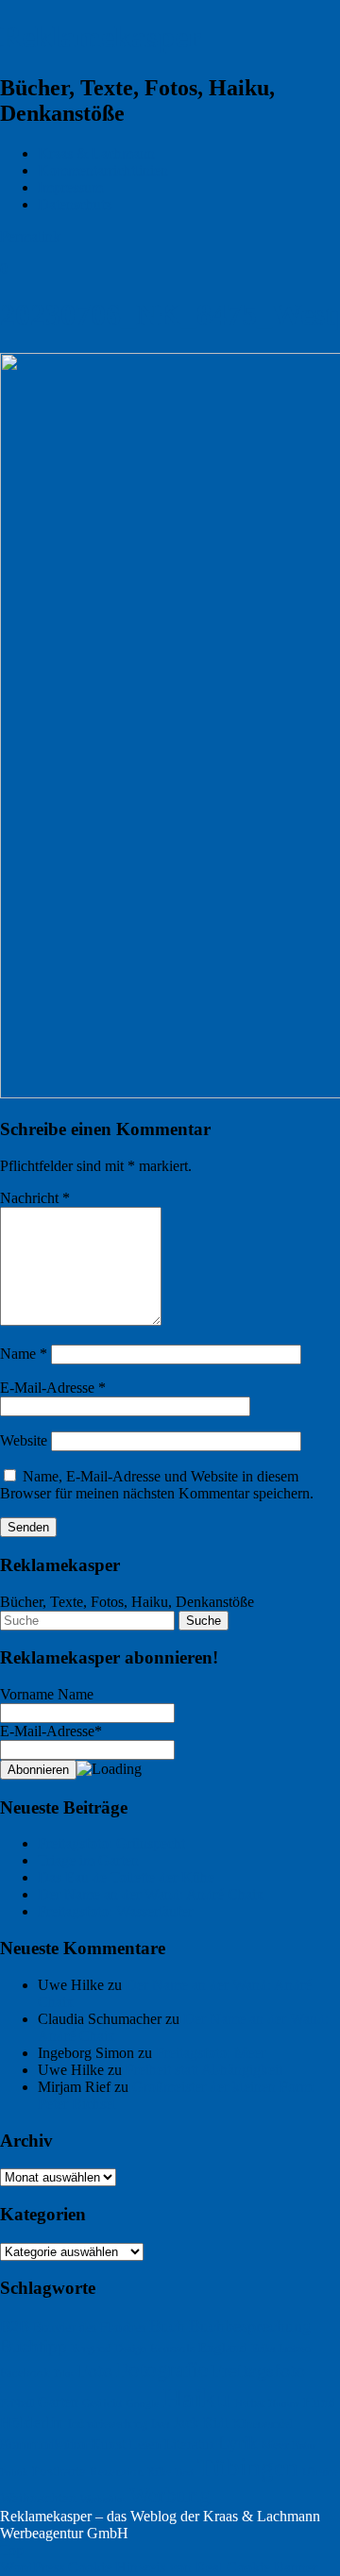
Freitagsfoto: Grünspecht (111, 1843)
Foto (95, 2370)
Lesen (145, 2444)
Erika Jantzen (281, 2349)
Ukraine (320, 2472)
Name (24, 1354)
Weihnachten (38, 2497)
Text (184, 2472)
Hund (320, 2402)
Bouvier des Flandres (89, 2327)
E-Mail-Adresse (53, 1388)
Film (64, 2373)
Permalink (30, 236)
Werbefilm (103, 2499)
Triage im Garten (88, 1860)
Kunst (108, 2444)
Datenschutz (75, 204)
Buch (167, 2326)
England (223, 2347)
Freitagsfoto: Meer (211, 2053)
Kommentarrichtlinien (103, 170)
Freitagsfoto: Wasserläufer (115, 1911)
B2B (15, 2326)
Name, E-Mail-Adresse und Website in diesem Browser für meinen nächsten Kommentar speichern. (157, 1485)
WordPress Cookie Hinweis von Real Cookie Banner (159, 2567)
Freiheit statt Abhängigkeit (204, 2070)
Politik (14, 2473)
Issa (160, 2424)
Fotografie (162, 2369)
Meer (275, 2444)
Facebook (25, 2373)
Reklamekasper (101, 37)
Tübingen (248, 2467)
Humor (284, 2403)
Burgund (91, 2349)
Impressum (70, 187)
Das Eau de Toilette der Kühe (126, 1877)
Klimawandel (262, 2424)
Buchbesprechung (250, 2326)
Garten (58, 2402)
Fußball (17, 2403)
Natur (304, 2445)
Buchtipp (34, 2346)
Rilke (159, 2472)
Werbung (170, 2495)
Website (24, 1440)
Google (143, 2404)
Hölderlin (32, 2423)
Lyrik (238, 2442)
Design (130, 2349)
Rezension (117, 2472)
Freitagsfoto (258, 2370)
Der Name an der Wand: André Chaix (151, 1894)
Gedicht (102, 2403)
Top (12, 2550)
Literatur (189, 2444)
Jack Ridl (201, 2423)
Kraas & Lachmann (96, 153)
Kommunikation (43, 2444)
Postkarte (59, 2471)
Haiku (196, 2398)
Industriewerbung (108, 2424)
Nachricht (35, 1198)
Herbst (249, 2403)
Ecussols (172, 2349)
